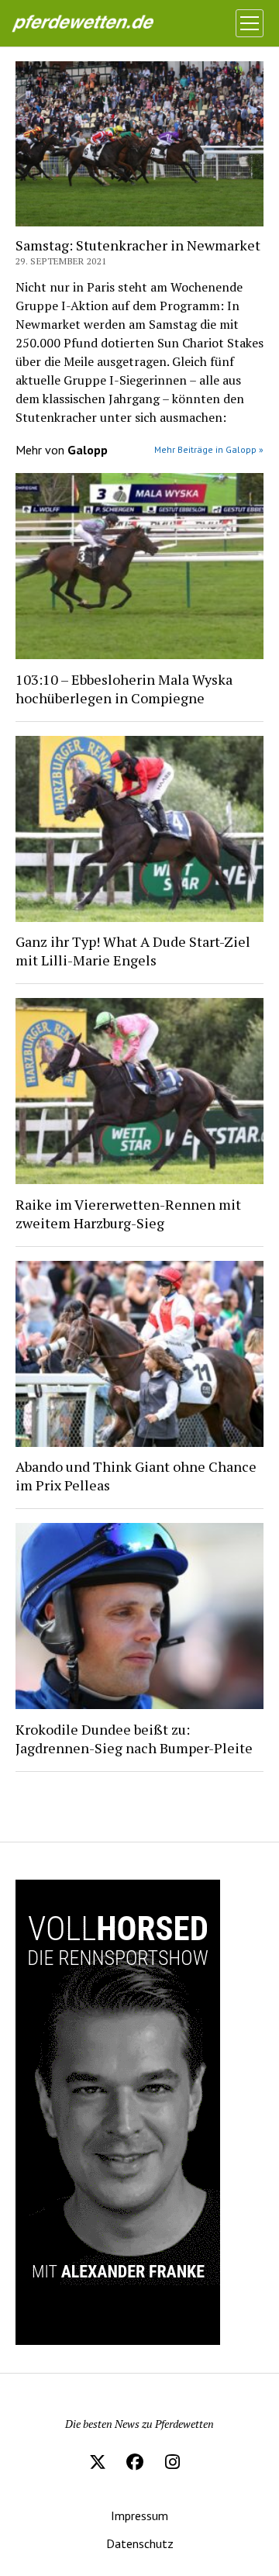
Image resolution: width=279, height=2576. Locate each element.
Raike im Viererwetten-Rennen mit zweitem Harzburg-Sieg (128, 1214)
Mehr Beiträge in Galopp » (209, 449)
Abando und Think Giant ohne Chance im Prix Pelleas (136, 1476)
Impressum (139, 2516)
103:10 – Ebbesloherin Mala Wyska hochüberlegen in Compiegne (124, 689)
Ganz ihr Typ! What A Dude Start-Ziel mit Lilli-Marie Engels (133, 951)
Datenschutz (140, 2543)
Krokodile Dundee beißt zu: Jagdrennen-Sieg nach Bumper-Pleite (134, 1739)
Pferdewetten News (98, 23)
